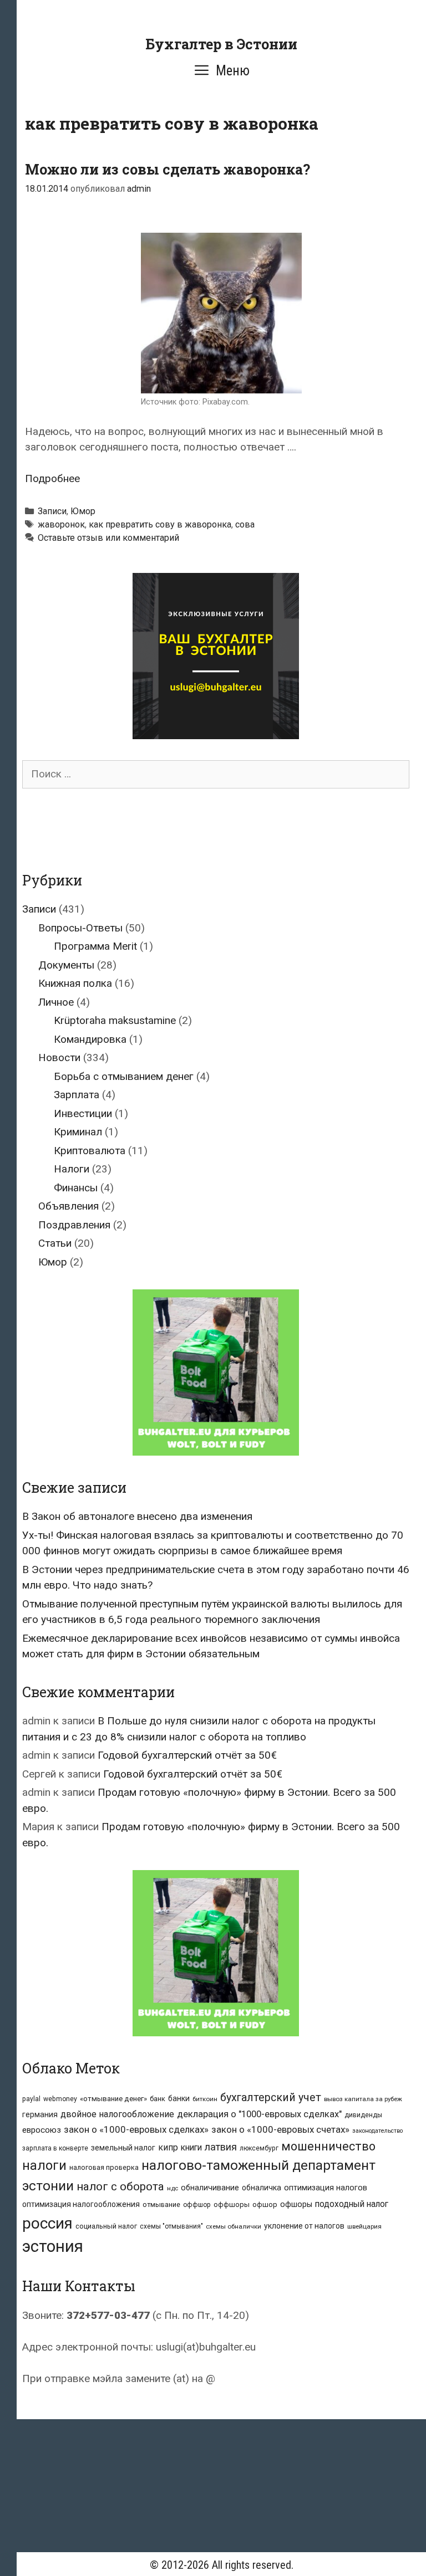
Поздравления (74, 1225)
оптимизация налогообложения (81, 2204)
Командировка (90, 1039)
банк (158, 2099)
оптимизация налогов (326, 2188)
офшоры (296, 2204)
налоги (44, 2165)
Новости (59, 1057)
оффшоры (232, 2204)
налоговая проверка (104, 2167)
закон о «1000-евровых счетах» (280, 2129)
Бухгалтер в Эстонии (221, 44)
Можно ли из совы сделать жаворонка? (168, 169)
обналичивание (210, 2188)
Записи (52, 511)
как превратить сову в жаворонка (160, 524)
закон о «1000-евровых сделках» (136, 2129)
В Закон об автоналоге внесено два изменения (137, 1516)
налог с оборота (120, 2186)
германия (40, 2114)
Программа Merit (95, 946)
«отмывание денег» (113, 2099)
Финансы (76, 1188)
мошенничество (328, 2146)
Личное (56, 1002)
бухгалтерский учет (271, 2098)
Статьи (55, 1243)
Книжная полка (75, 983)
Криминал (78, 1132)
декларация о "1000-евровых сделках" (259, 2114)
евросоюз (42, 2130)
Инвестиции (83, 1113)
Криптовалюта (90, 1151)
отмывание (161, 2204)
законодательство (377, 2131)
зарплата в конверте (55, 2148)
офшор (265, 2204)
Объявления (69, 1206)
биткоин (205, 2099)
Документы (66, 965)
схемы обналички (234, 2226)
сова (245, 524)
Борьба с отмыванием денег (124, 1076)
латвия (221, 2147)
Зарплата (77, 1095)
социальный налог (106, 2226)
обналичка (262, 2188)
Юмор (83, 511)
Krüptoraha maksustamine (115, 1020)
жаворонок (61, 524)
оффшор (197, 2205)
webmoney (60, 2099)
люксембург (259, 2148)
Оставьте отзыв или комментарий (108, 538)
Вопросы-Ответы (80, 928)
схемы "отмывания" (171, 2226)
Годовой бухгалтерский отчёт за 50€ (187, 1755)
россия (47, 2223)
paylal (31, 2099)
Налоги (72, 1169)
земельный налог (123, 2148)
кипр (168, 2147)
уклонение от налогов (304, 2226)
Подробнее (52, 478)
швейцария (364, 2226)
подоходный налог (352, 2204)
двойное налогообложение (117, 2114)
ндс (173, 2188)
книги (191, 2148)
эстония (53, 2246)
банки (179, 2098)
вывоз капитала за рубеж (363, 2099)
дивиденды (363, 2115)
